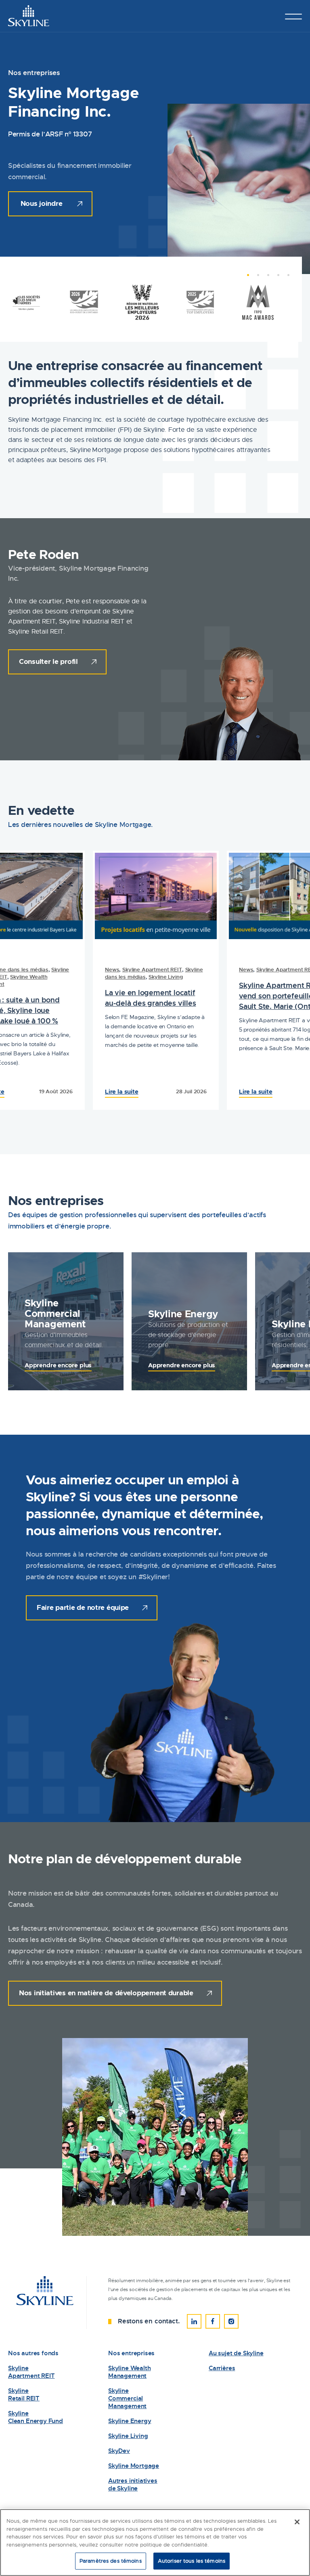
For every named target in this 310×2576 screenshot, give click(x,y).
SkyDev (119, 2451)
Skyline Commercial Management (127, 2399)
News (27, 970)
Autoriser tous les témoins (192, 2561)
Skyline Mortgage (134, 2466)
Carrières (222, 2368)
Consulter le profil (48, 661)
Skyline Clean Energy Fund (36, 2417)
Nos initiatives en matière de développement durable (106, 1993)
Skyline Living (215, 977)
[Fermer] (297, 2522)
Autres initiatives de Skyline (133, 2485)
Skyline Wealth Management (129, 2372)
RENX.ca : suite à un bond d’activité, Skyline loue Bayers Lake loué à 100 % (65, 1010)
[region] (155, 2543)
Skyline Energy (130, 2421)
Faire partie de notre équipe (83, 1607)
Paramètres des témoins (111, 2561)
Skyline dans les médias (68, 970)
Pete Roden (43, 555)
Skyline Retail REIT (24, 2395)
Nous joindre (42, 203)
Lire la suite (37, 1092)
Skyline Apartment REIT (201, 970)
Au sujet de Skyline (236, 2353)
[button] (244, 279)
